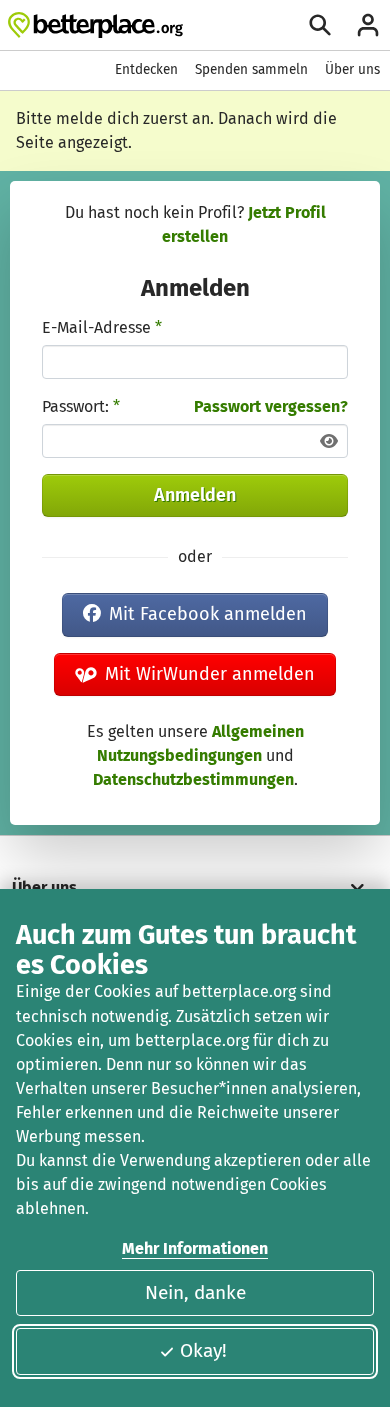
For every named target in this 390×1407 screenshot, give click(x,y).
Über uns (352, 69)
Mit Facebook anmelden (208, 614)
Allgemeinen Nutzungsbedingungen (200, 743)
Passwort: (81, 406)
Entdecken (146, 69)
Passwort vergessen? (271, 406)
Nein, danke (195, 1292)
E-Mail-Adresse (102, 327)
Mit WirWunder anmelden (210, 674)
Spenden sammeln (251, 69)
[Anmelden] (368, 25)
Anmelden (195, 495)
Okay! (203, 1350)
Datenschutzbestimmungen (193, 779)
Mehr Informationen (195, 1248)
